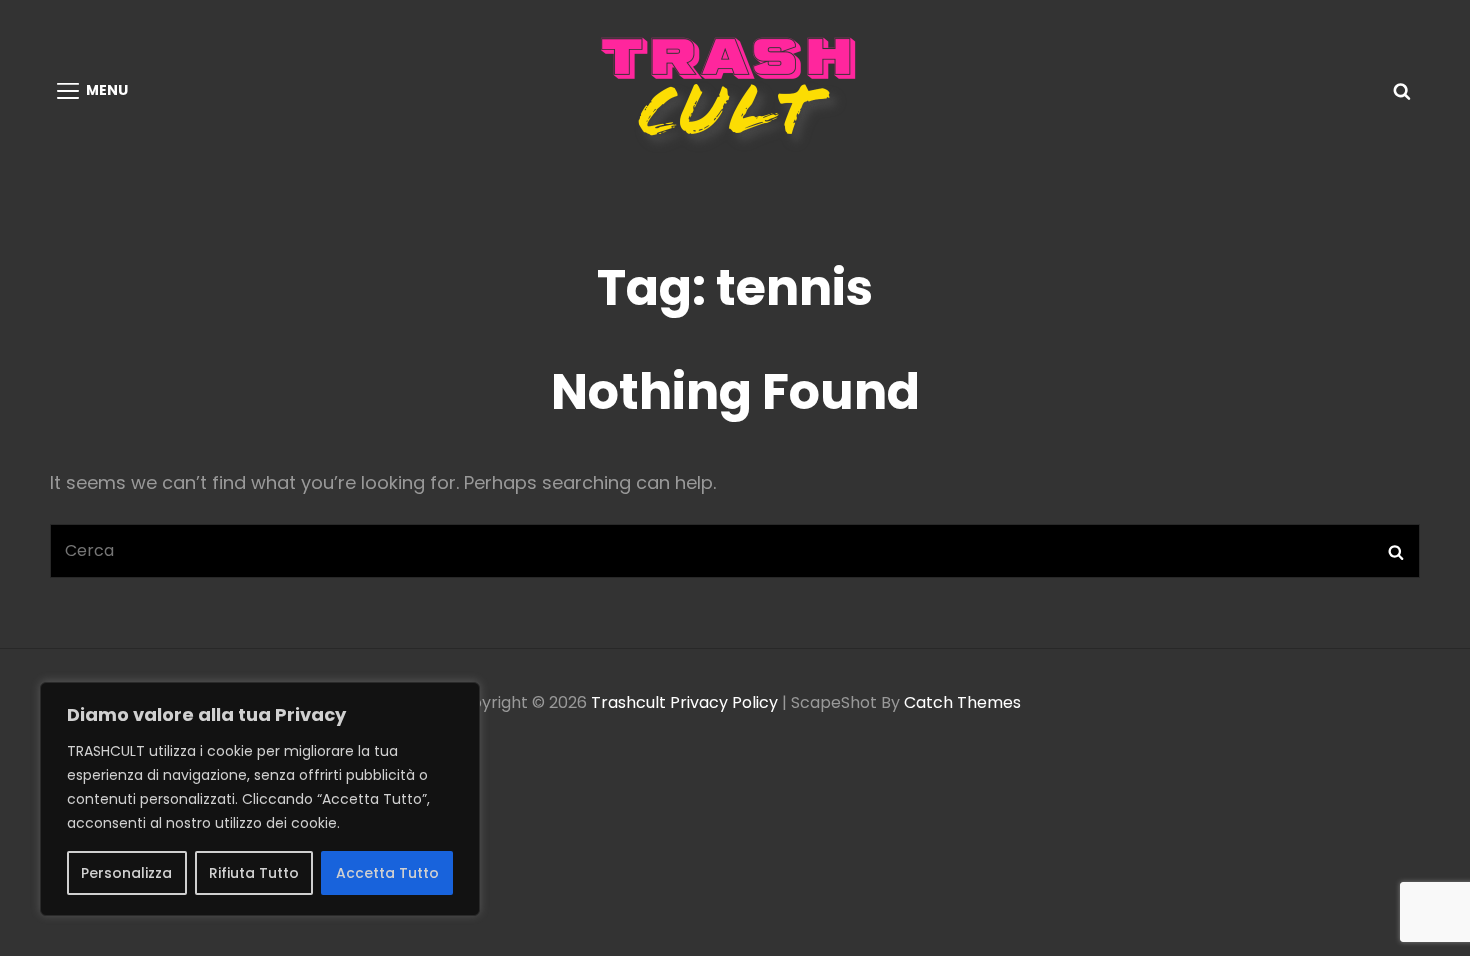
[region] (260, 799)
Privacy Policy (724, 702)
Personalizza (126, 873)
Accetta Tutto (387, 873)
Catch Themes (962, 702)
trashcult (628, 702)
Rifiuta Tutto (254, 873)
